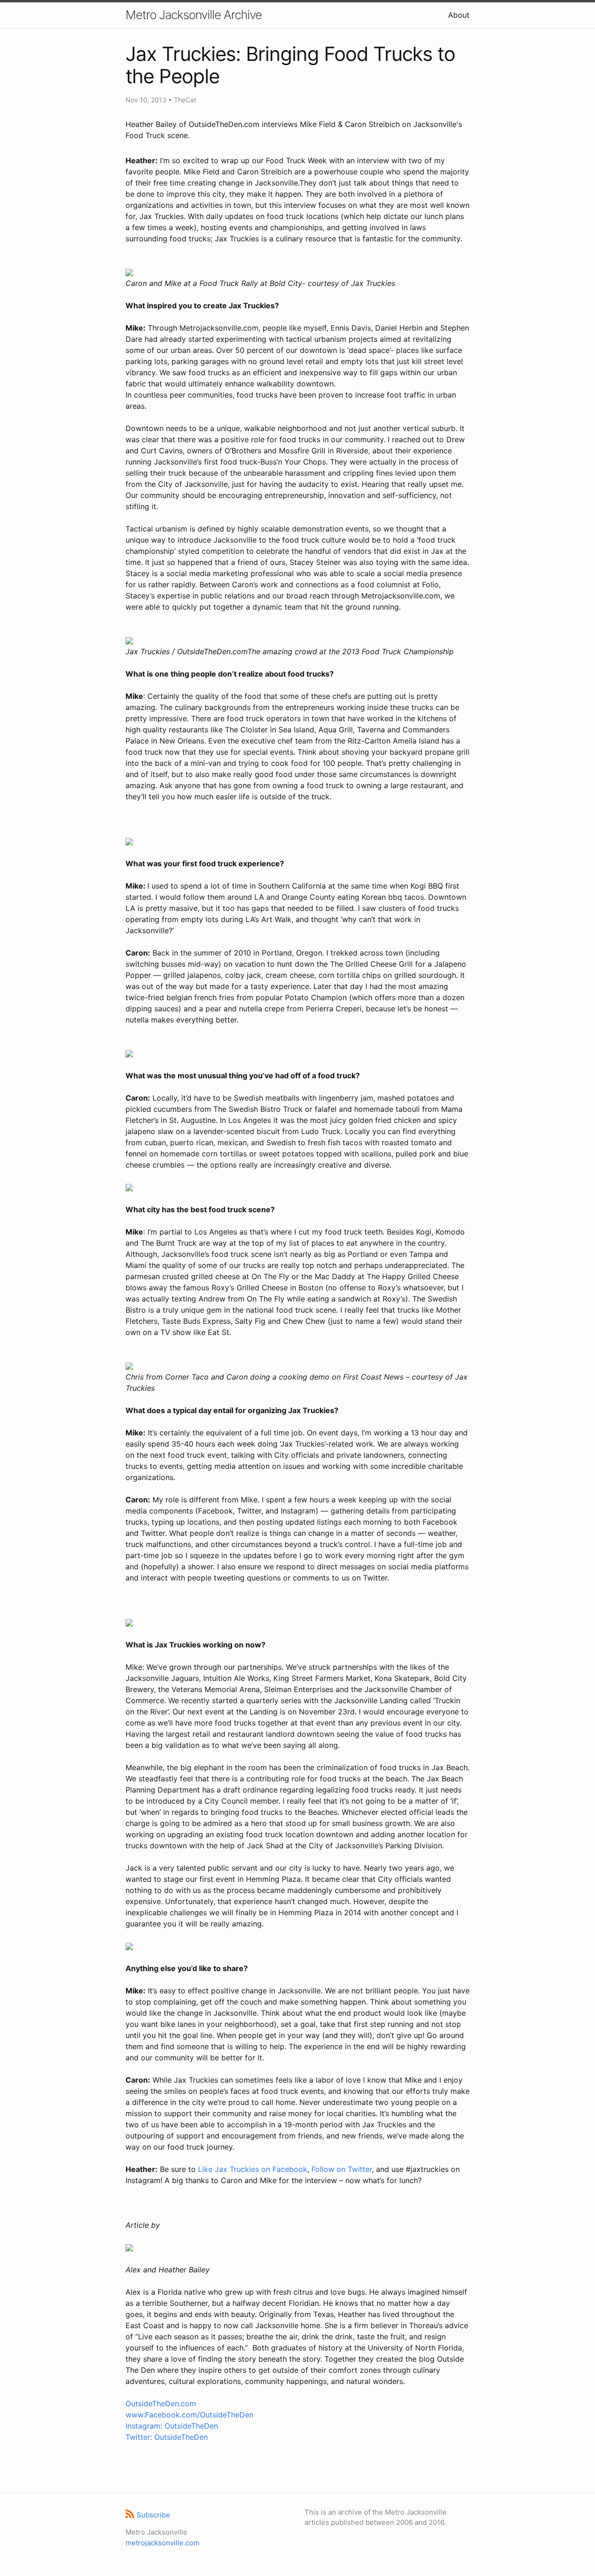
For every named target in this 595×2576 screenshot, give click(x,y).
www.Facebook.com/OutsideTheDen (189, 2415)
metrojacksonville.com (162, 2543)
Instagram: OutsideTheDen (172, 2426)
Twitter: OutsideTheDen (167, 2437)
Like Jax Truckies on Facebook (253, 2169)
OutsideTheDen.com (161, 2403)
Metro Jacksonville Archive (194, 15)
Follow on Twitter (342, 2169)
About (459, 15)
